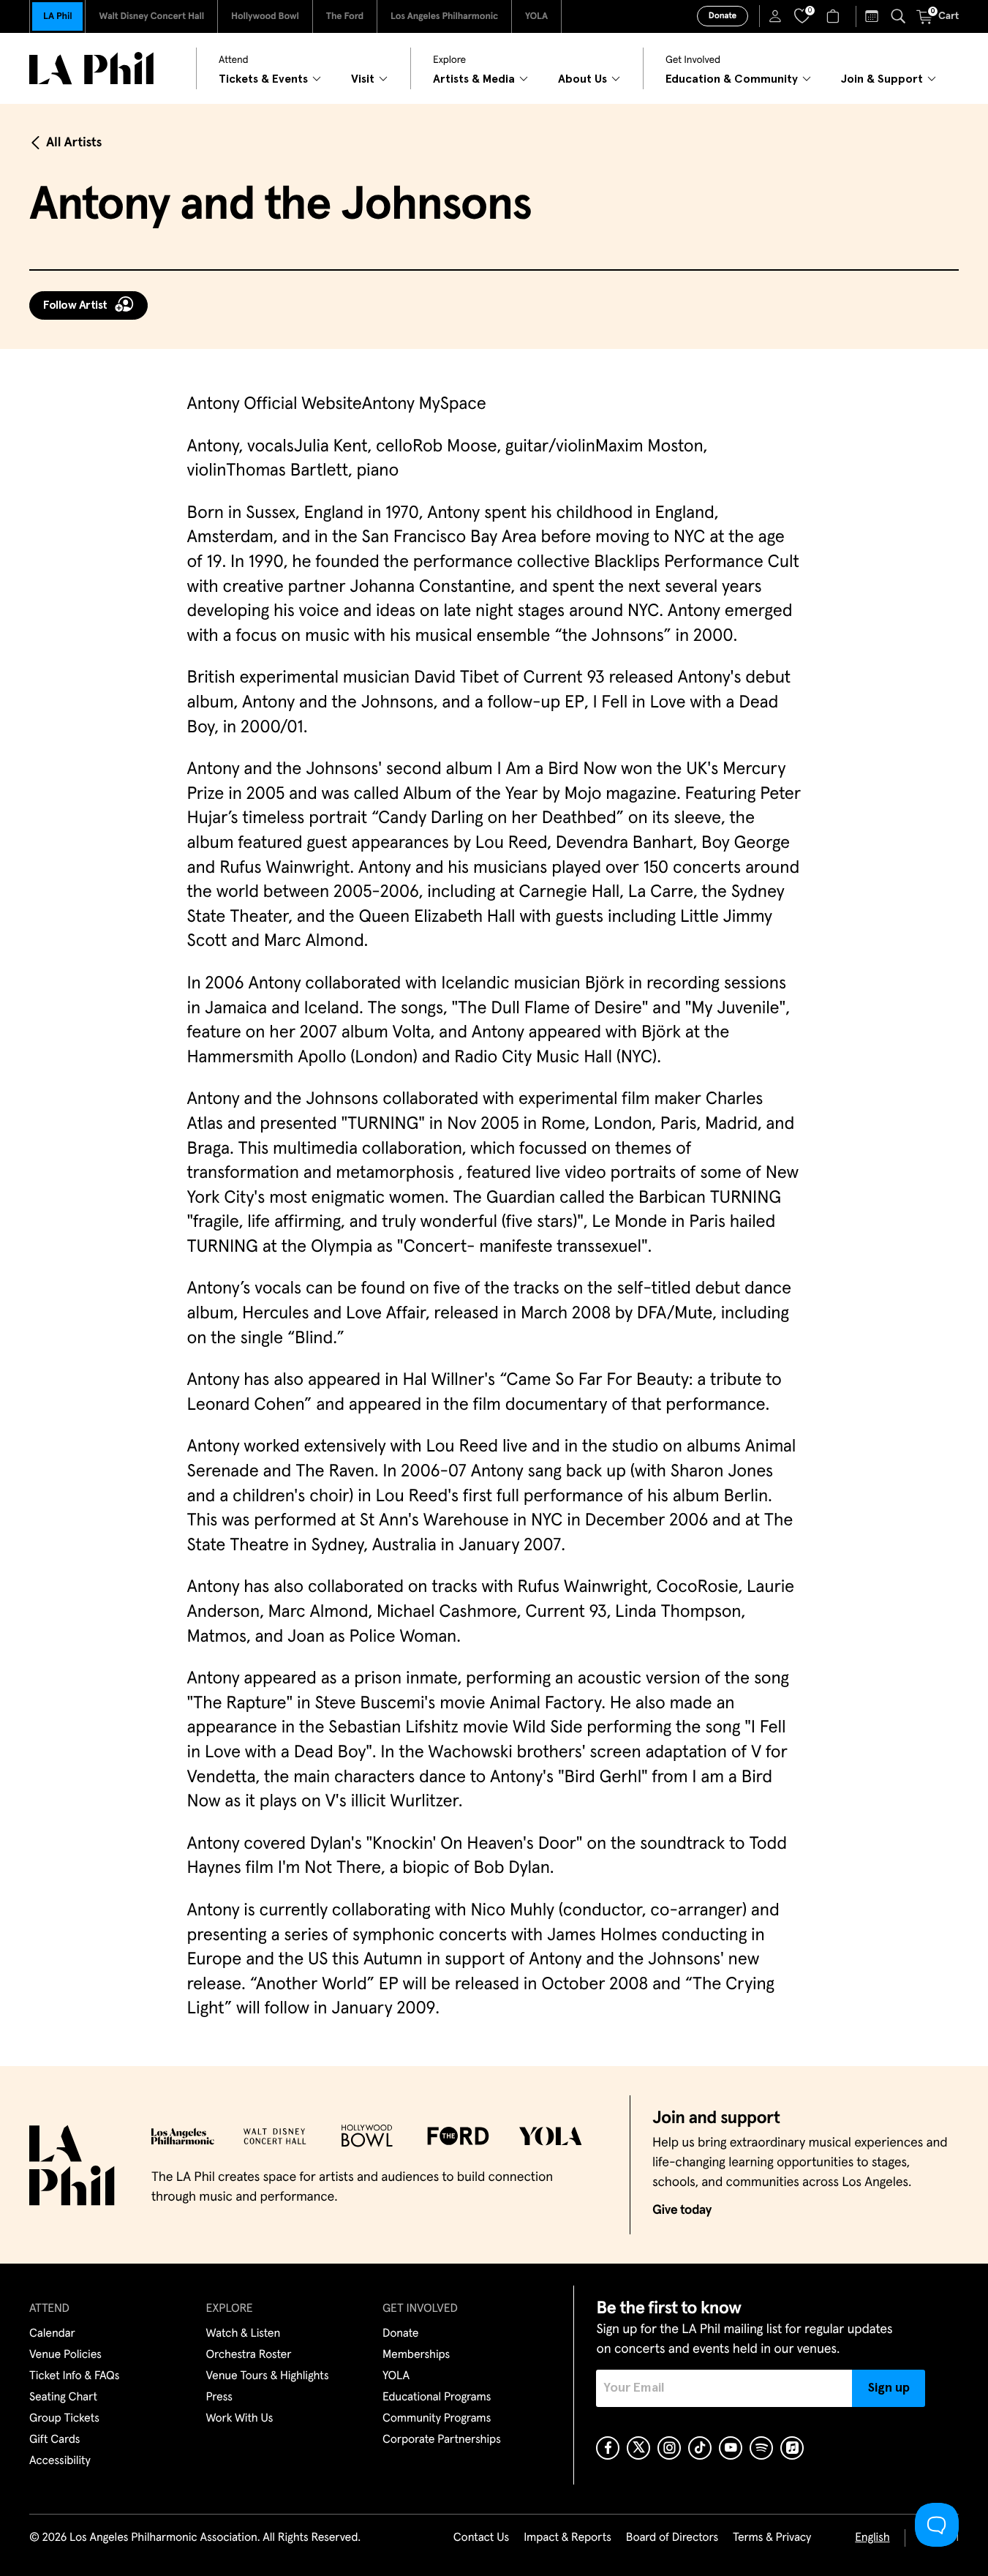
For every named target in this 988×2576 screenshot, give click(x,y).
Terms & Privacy (772, 2538)
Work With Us (240, 2419)
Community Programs (437, 2419)
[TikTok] (700, 2448)
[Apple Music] (792, 2448)
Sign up (889, 2388)
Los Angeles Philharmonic (444, 16)
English (872, 2538)
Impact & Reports (567, 2538)
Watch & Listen (244, 2334)
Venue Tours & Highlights (268, 2376)
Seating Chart (63, 2397)
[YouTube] (731, 2448)
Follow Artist (75, 305)
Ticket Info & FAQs (74, 2376)
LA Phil (57, 16)
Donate (723, 16)
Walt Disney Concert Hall (151, 16)
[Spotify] (761, 2448)
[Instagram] (669, 2448)
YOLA (536, 16)
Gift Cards (54, 2440)
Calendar (52, 2334)
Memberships (416, 2355)
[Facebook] (608, 2448)
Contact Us (481, 2538)
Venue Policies (65, 2355)
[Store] (835, 16)
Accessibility (60, 2461)
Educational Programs (437, 2397)
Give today (682, 2210)
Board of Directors (672, 2538)
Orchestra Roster (249, 2355)
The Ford (345, 16)
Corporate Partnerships (442, 2440)
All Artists (74, 143)
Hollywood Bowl (265, 16)
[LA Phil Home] (91, 68)
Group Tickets (64, 2419)
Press (219, 2397)
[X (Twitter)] (638, 2448)
